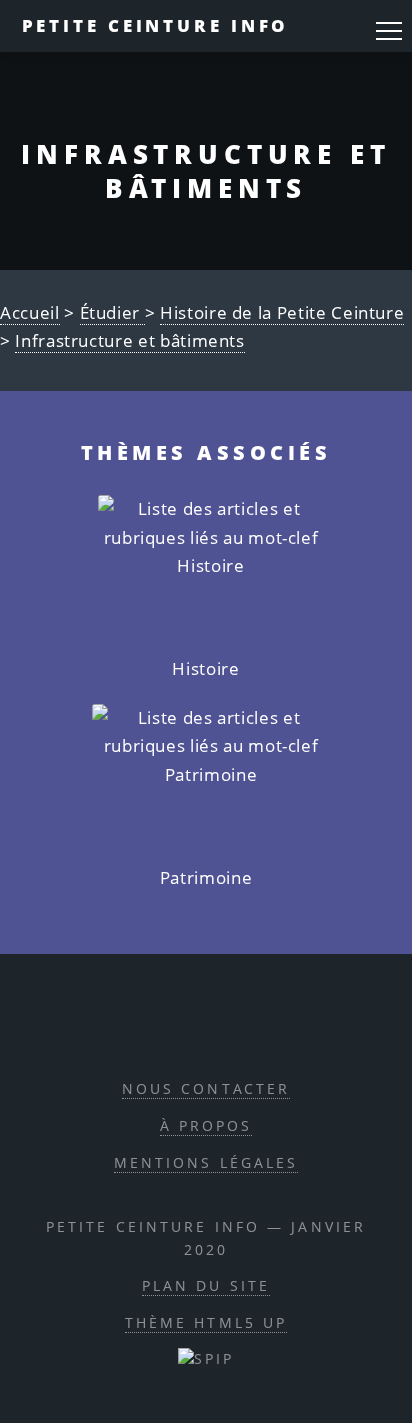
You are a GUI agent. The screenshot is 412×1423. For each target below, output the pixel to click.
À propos (206, 1125)
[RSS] (135, 1026)
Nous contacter (206, 1088)
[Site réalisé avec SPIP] (206, 1358)
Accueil (30, 312)
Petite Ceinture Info (156, 25)
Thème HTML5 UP (206, 1322)
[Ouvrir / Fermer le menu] (389, 31)
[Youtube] (272, 1026)
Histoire (205, 668)
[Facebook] (181, 1026)
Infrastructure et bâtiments (130, 340)
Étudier (112, 312)
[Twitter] (226, 1026)
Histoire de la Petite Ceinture (282, 312)
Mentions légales (206, 1162)
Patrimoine (206, 877)
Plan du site (206, 1285)
